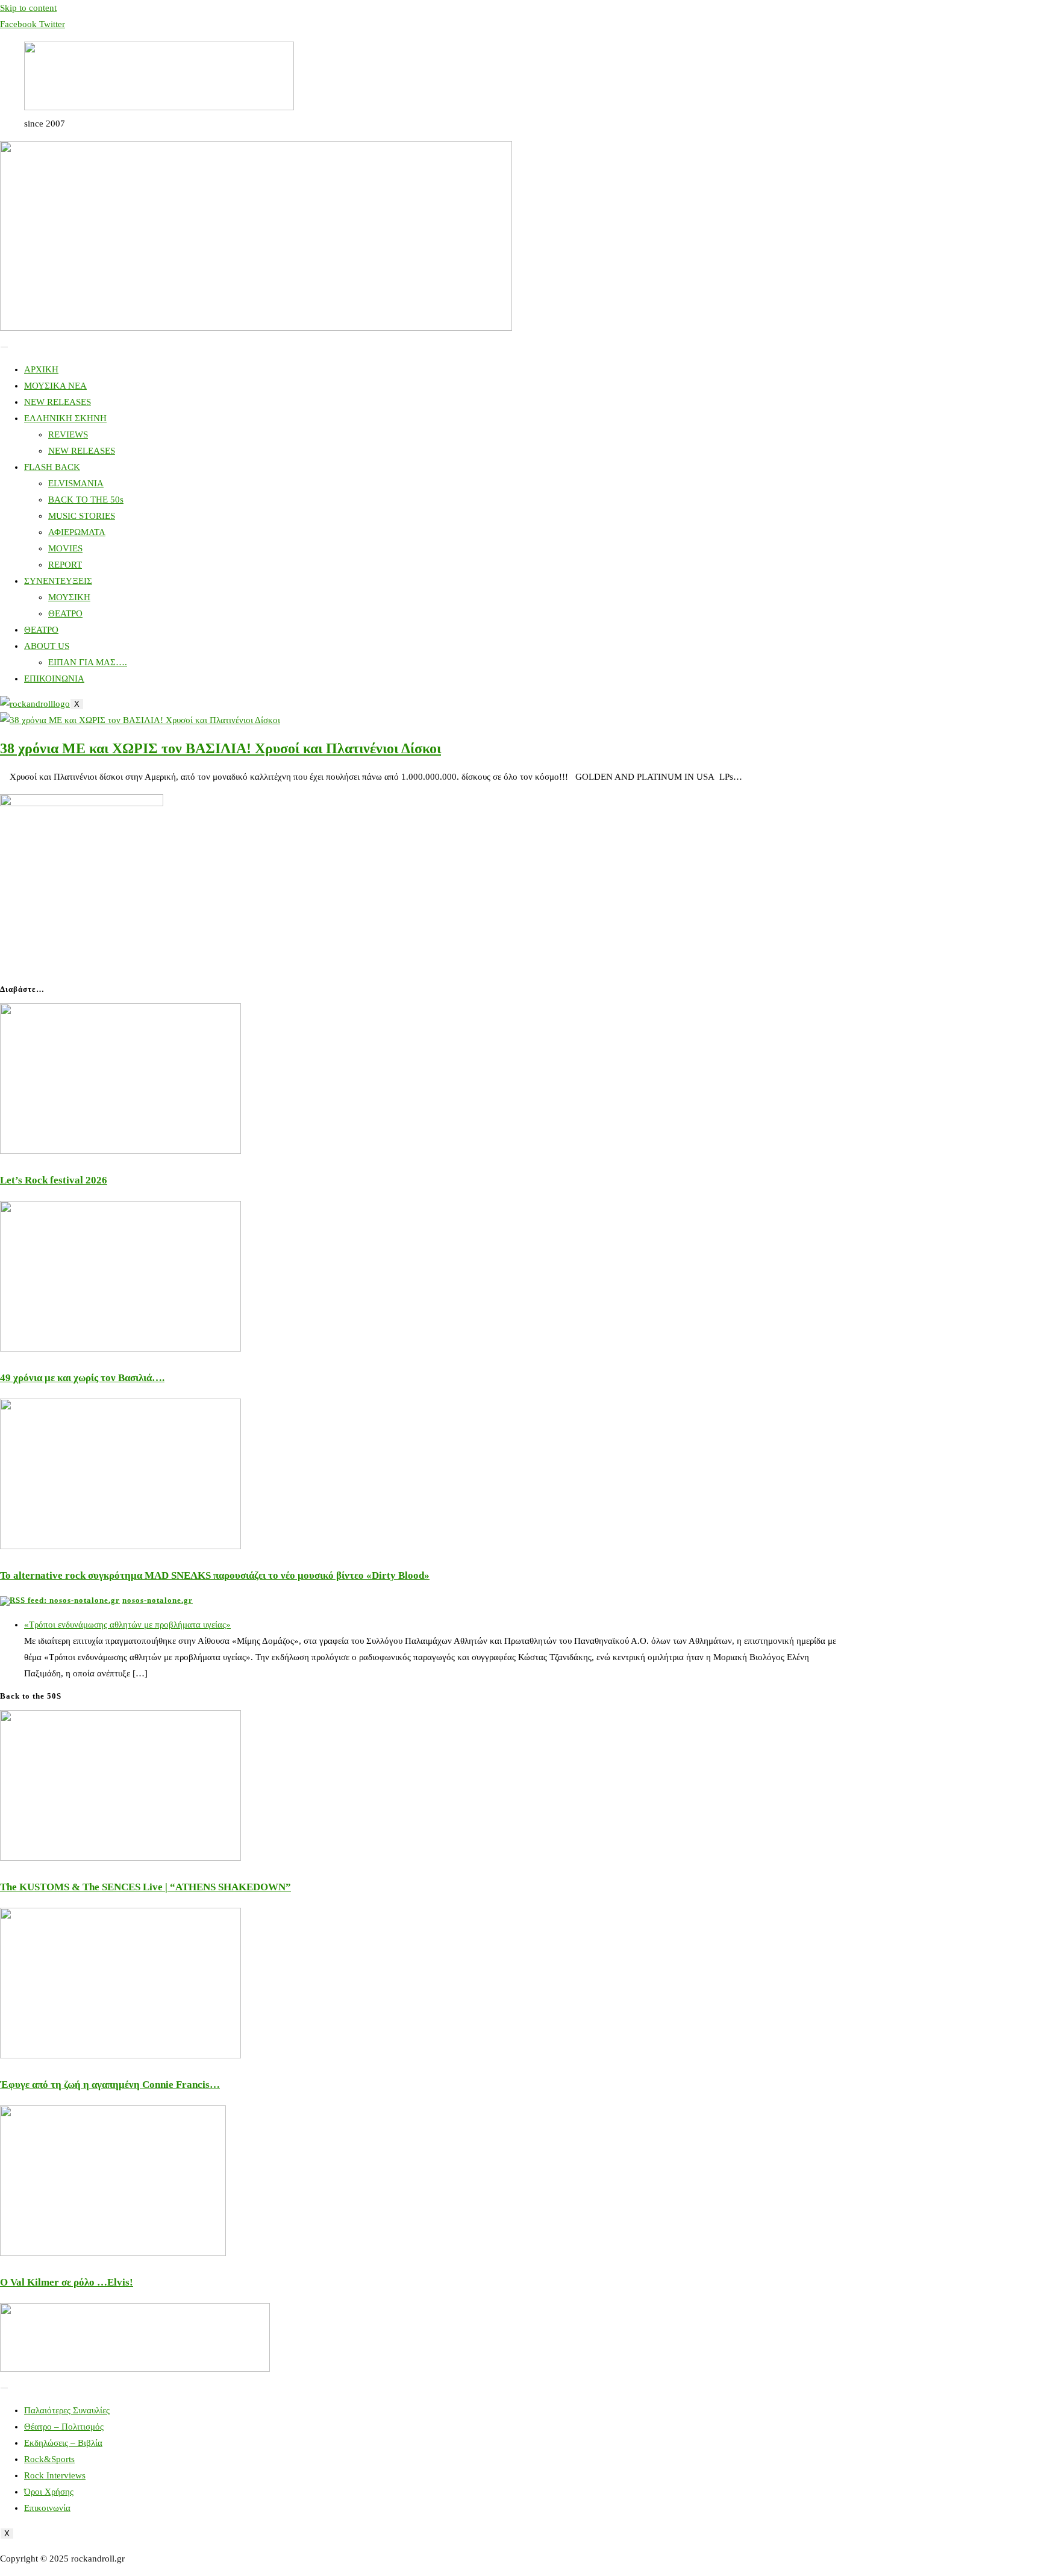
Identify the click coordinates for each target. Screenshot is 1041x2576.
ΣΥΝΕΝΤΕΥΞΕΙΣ (58, 581)
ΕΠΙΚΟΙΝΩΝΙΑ (54, 678)
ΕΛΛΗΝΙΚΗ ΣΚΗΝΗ (65, 418)
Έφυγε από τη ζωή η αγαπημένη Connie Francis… (110, 2085)
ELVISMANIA (76, 483)
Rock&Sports (49, 2459)
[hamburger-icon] (4, 347)
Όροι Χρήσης (49, 2492)
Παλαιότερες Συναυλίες (67, 2410)
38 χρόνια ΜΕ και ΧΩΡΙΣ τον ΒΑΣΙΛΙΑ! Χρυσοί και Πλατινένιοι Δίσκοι (220, 748)
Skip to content (28, 8)
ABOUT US (47, 646)
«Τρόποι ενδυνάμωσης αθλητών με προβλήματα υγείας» (127, 1625)
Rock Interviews (55, 2475)
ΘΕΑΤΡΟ (65, 613)
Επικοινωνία (47, 2508)
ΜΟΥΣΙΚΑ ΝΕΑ (55, 386)
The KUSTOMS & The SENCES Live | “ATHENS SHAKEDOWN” (145, 1887)
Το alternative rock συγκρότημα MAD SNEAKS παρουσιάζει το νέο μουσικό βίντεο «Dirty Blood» (215, 1575)
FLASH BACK (52, 467)
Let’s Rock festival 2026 (54, 1180)
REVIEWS (68, 434)
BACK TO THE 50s (86, 500)
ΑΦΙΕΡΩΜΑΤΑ (77, 532)
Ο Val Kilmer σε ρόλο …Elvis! (67, 2282)
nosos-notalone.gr (158, 1600)
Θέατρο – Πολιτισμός (64, 2427)
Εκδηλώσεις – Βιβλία (63, 2443)
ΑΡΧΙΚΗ (41, 369)
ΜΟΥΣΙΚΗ (69, 597)
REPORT (65, 565)
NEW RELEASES (58, 402)
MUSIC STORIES (82, 516)
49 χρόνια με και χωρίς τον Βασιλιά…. (82, 1378)
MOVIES (65, 548)
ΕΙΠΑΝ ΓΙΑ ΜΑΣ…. (88, 662)
